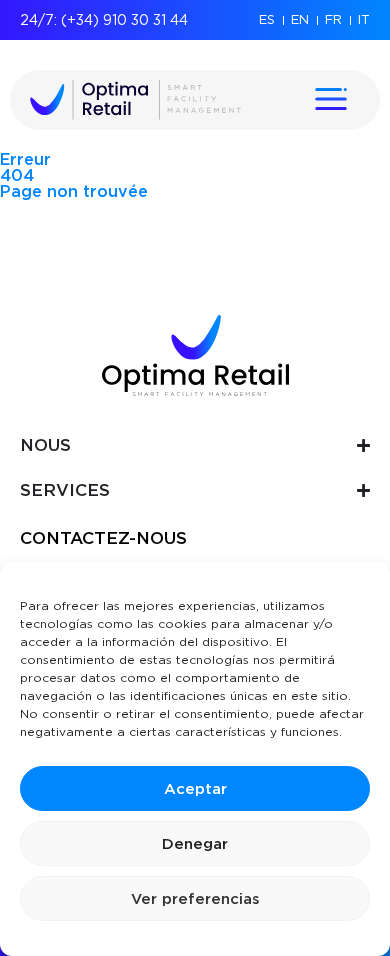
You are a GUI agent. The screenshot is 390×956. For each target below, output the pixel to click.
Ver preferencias (195, 899)
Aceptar (195, 789)
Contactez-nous (103, 538)
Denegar (195, 844)
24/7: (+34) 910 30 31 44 (104, 20)
